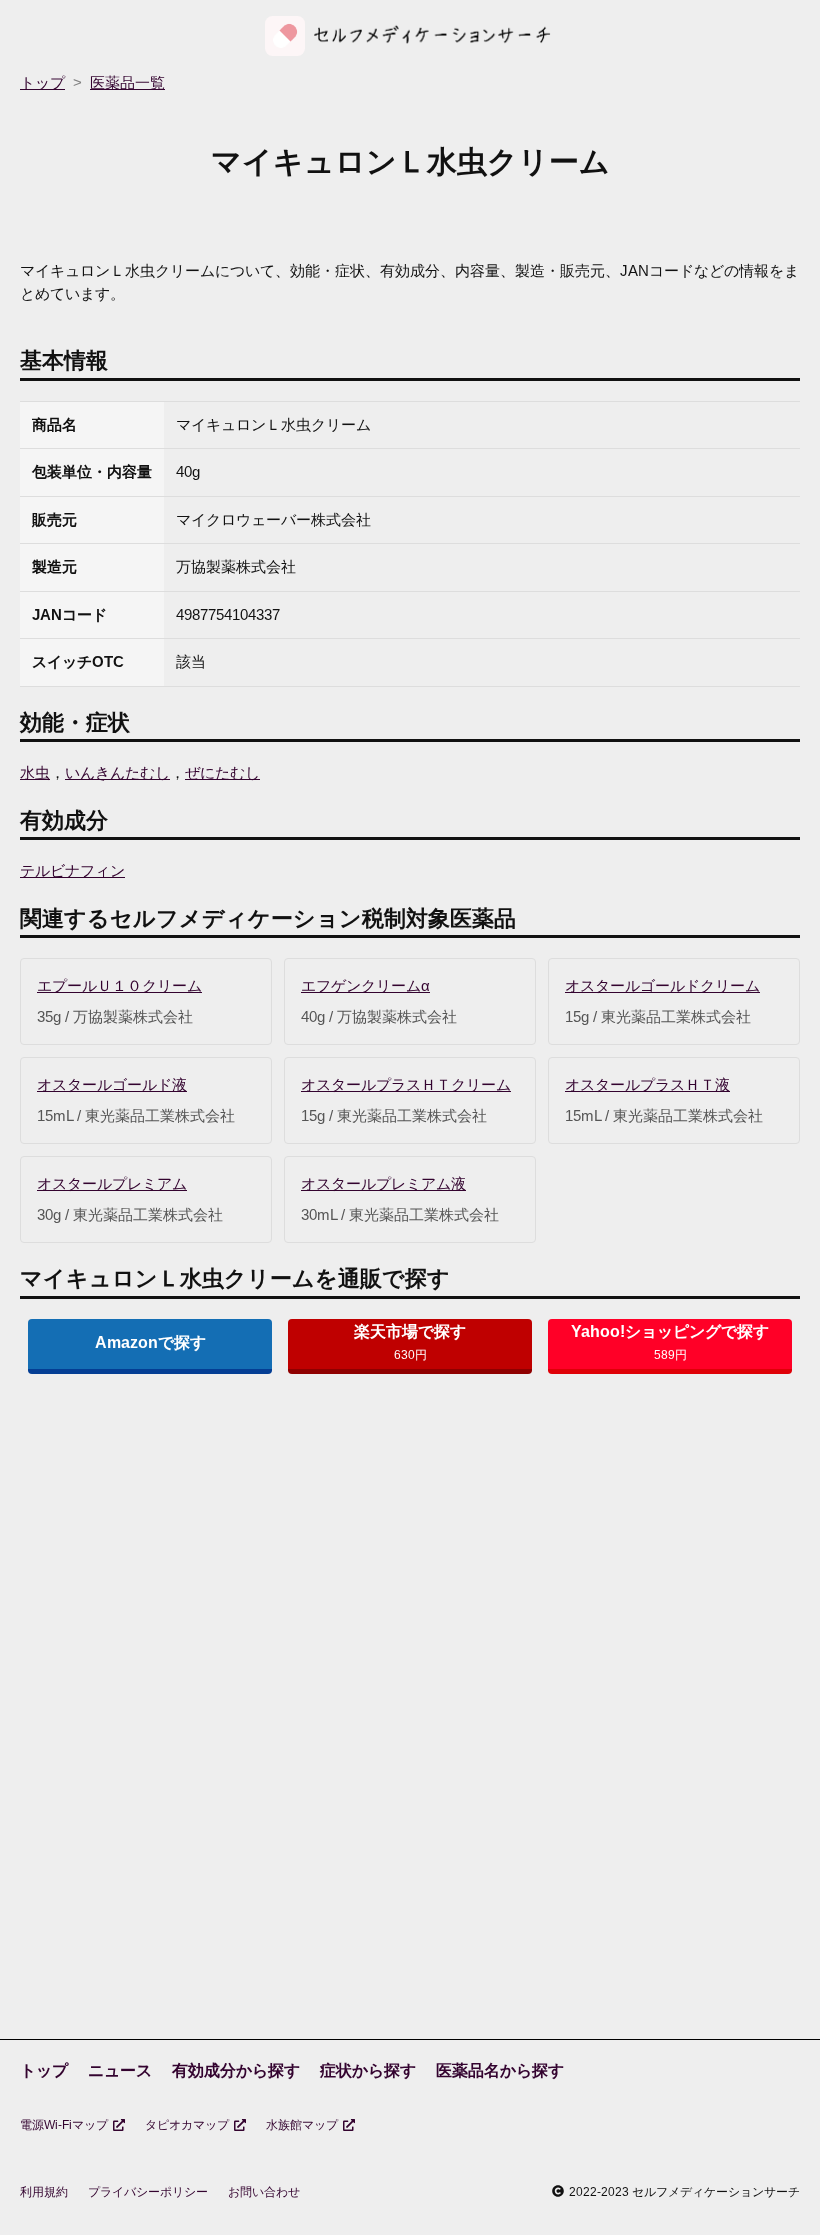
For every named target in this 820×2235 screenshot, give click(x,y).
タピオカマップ (187, 2125)
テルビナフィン (72, 870)
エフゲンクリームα (365, 985)
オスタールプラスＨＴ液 (647, 1084)
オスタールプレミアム (112, 1183)
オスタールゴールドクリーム (662, 985)
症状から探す (368, 2070)
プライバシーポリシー (148, 2192)
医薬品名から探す (500, 2070)
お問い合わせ (264, 2192)
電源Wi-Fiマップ (64, 2125)
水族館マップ (302, 2125)
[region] (410, 1546)
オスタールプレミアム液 (383, 1183)
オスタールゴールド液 (112, 1084)
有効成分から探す (236, 2070)
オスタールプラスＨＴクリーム (406, 1084)
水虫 (35, 772)
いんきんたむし (117, 772)
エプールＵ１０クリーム (119, 985)
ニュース (120, 2070)
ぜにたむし (222, 772)
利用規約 (44, 2192)
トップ (44, 2070)
